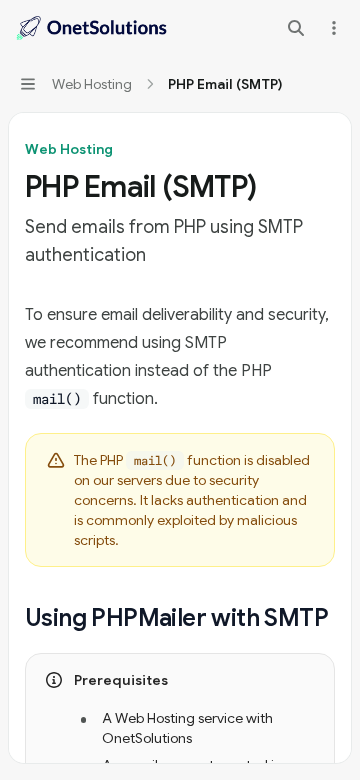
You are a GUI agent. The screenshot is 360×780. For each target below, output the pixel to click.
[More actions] (334, 28)
